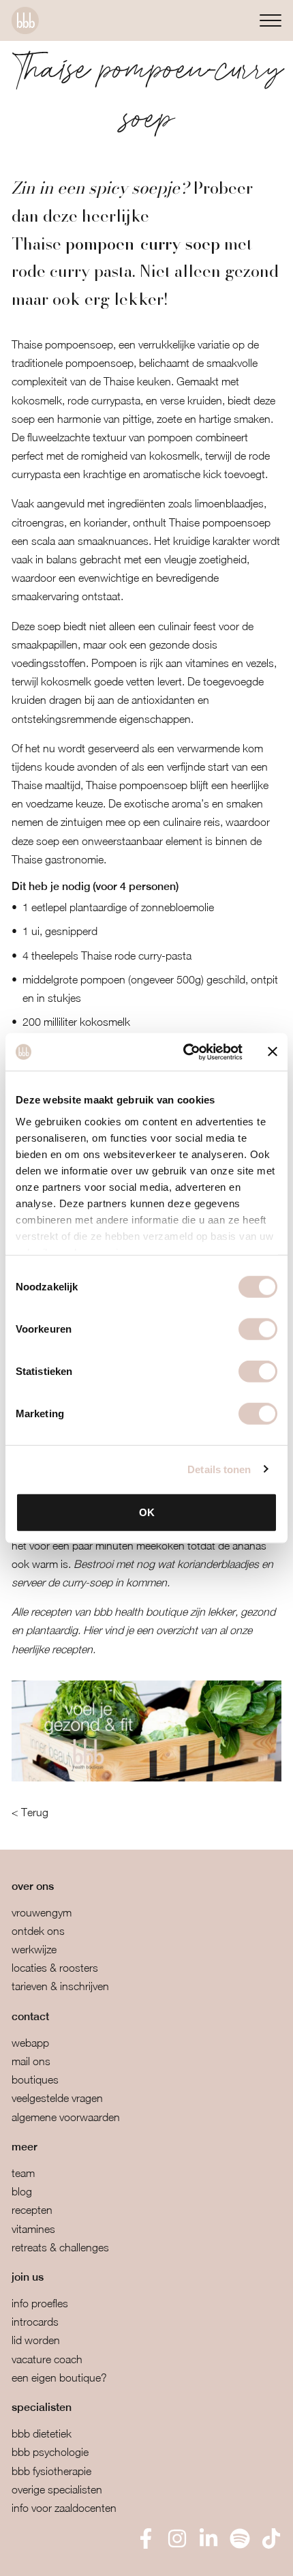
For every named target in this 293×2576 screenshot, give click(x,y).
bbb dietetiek (42, 2433)
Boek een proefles (81, 2556)
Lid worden (36, 2340)
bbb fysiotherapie (51, 2471)
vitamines (33, 2229)
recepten (32, 2210)
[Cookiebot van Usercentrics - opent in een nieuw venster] (184, 1052)
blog (22, 2191)
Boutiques (35, 2079)
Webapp (30, 2043)
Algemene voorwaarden (66, 2117)
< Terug (30, 1812)
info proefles (40, 2303)
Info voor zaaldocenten (64, 2508)
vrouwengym (42, 1912)
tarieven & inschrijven (60, 1986)
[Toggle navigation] (271, 20)
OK (147, 1512)
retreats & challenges (60, 2247)
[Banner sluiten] (273, 1052)
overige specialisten (57, 2489)
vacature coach (47, 2359)
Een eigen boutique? (59, 2378)
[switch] (258, 1329)
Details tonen (219, 1469)
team (23, 2173)
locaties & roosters (55, 1968)
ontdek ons (38, 1931)
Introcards (35, 2322)
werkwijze (34, 1949)
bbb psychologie (50, 2452)
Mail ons (31, 2061)
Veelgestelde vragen (57, 2098)
